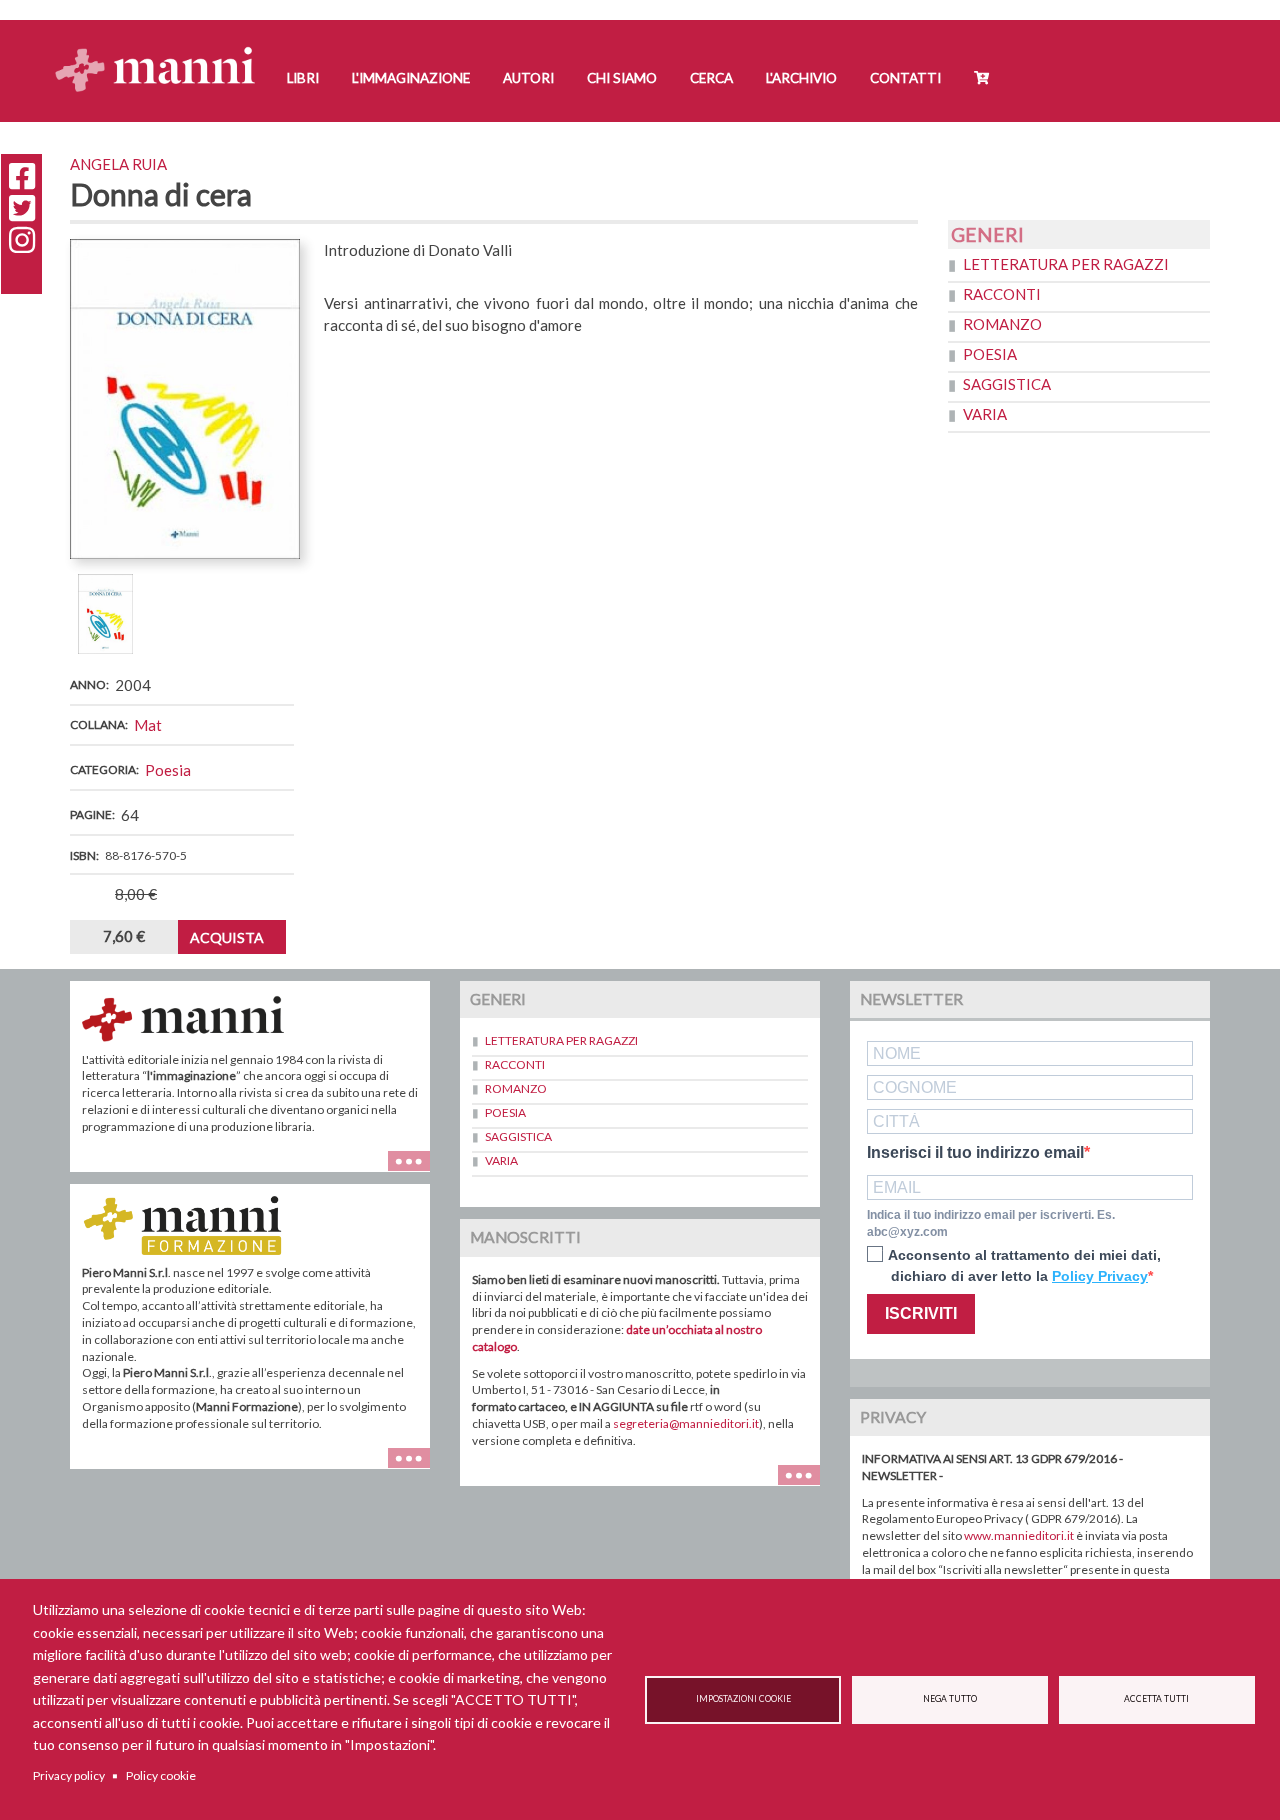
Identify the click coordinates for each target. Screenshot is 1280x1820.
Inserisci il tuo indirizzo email (975, 1153)
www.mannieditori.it (1019, 1535)
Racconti (1002, 294)
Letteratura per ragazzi (1066, 264)
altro (416, 1468)
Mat (148, 725)
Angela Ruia (118, 164)
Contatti (905, 78)
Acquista (227, 937)
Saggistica (1007, 384)
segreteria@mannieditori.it (686, 1423)
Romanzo (1002, 324)
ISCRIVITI (921, 1313)
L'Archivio (801, 78)
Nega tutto (950, 1699)
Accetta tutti (1156, 1699)
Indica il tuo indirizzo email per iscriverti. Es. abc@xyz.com (991, 1223)
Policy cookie (161, 1775)
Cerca (711, 78)
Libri (303, 78)
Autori (528, 78)
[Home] (162, 50)
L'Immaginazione (411, 78)
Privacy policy (69, 1775)
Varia (985, 414)
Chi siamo (622, 78)
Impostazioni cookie (743, 1699)
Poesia (168, 770)
